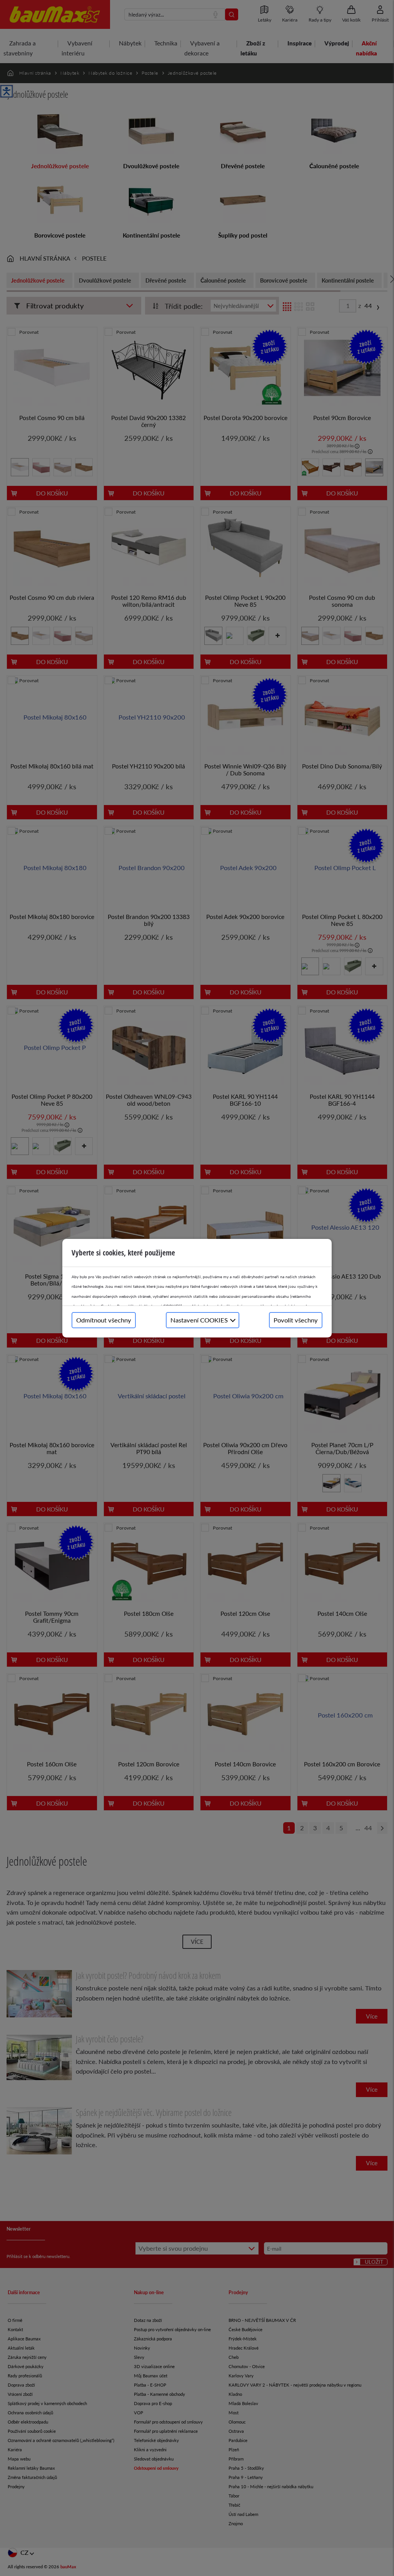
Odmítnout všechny (104, 1320)
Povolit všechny (296, 1320)
